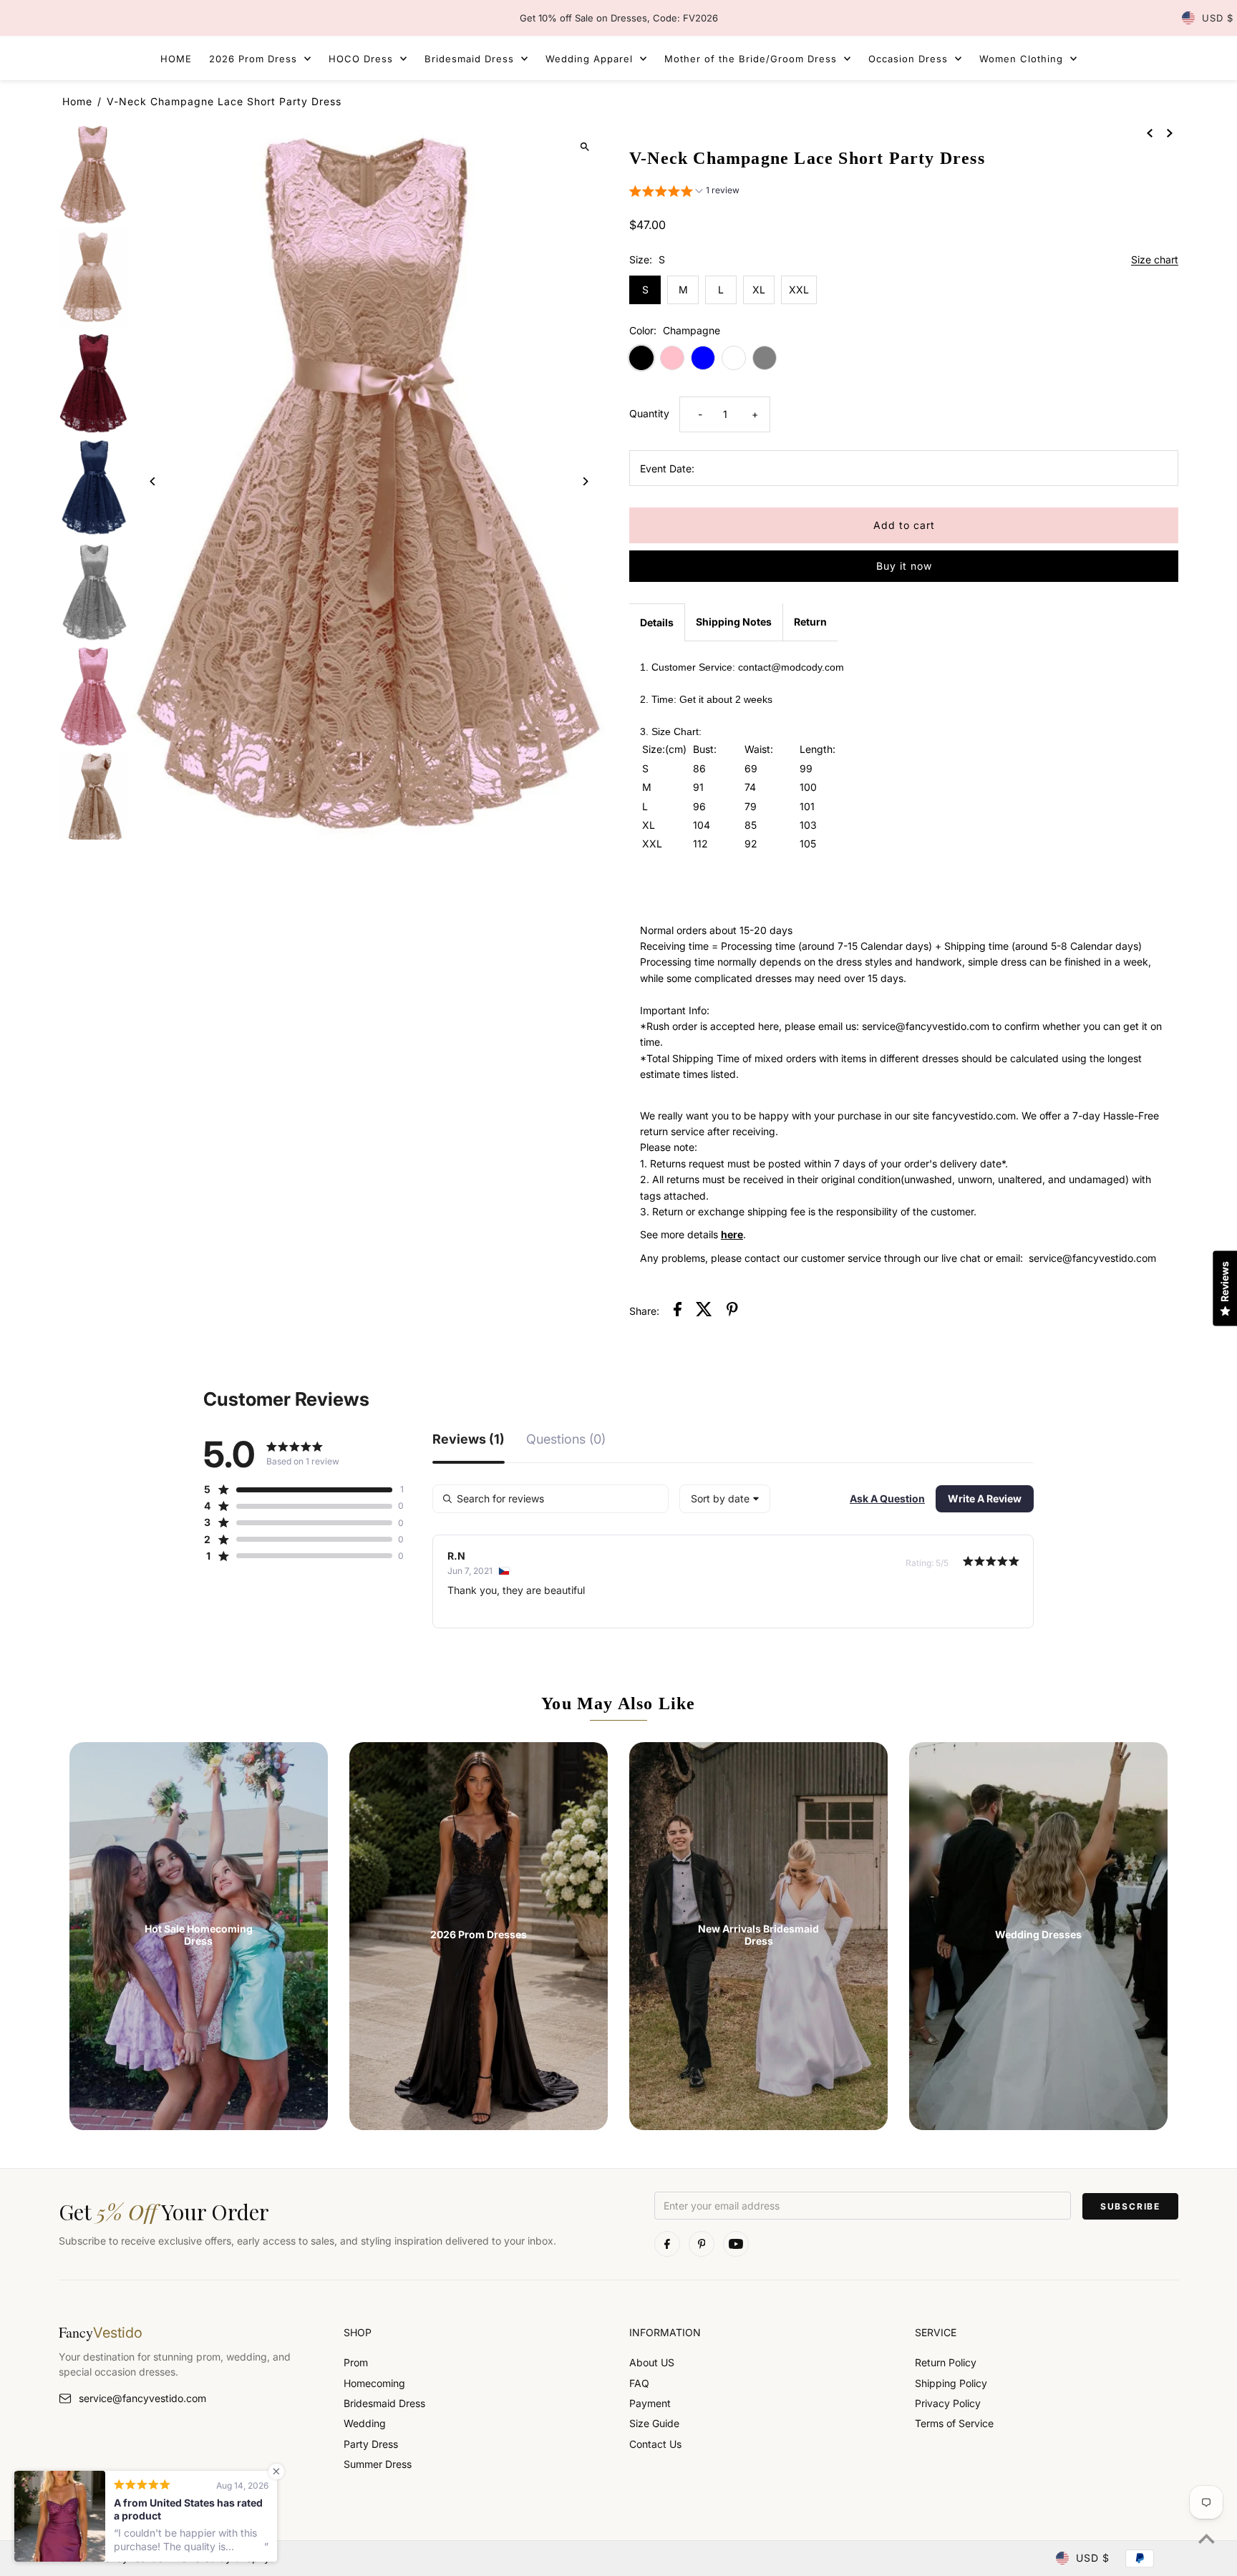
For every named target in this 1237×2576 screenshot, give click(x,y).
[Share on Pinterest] (732, 1311)
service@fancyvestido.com (142, 2398)
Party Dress (371, 2444)
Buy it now (904, 566)
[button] (684, 192)
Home (77, 101)
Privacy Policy (948, 2403)
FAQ (639, 2383)
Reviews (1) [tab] (469, 1440)
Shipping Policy (951, 2383)
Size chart (1155, 260)
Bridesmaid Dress (384, 2403)
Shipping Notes (734, 622)
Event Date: (667, 468)
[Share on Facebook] (678, 1311)
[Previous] (154, 481)
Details (657, 622)
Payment (650, 2403)
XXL (799, 290)
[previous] (1150, 132)
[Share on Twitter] (704, 1311)
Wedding (365, 2423)
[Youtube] (736, 2244)
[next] (1170, 132)
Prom (356, 2362)
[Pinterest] (702, 2244)
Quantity (649, 413)
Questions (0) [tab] (566, 1440)
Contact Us (655, 2444)
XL (759, 290)
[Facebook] (667, 2244)
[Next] (584, 481)
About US (652, 2362)
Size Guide (654, 2423)
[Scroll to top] (1207, 2538)
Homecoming (374, 2383)
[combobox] (725, 1499)
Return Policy (946, 2362)
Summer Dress (378, 2464)
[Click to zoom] (584, 146)
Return (810, 622)
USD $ (1218, 18)
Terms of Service (954, 2423)
